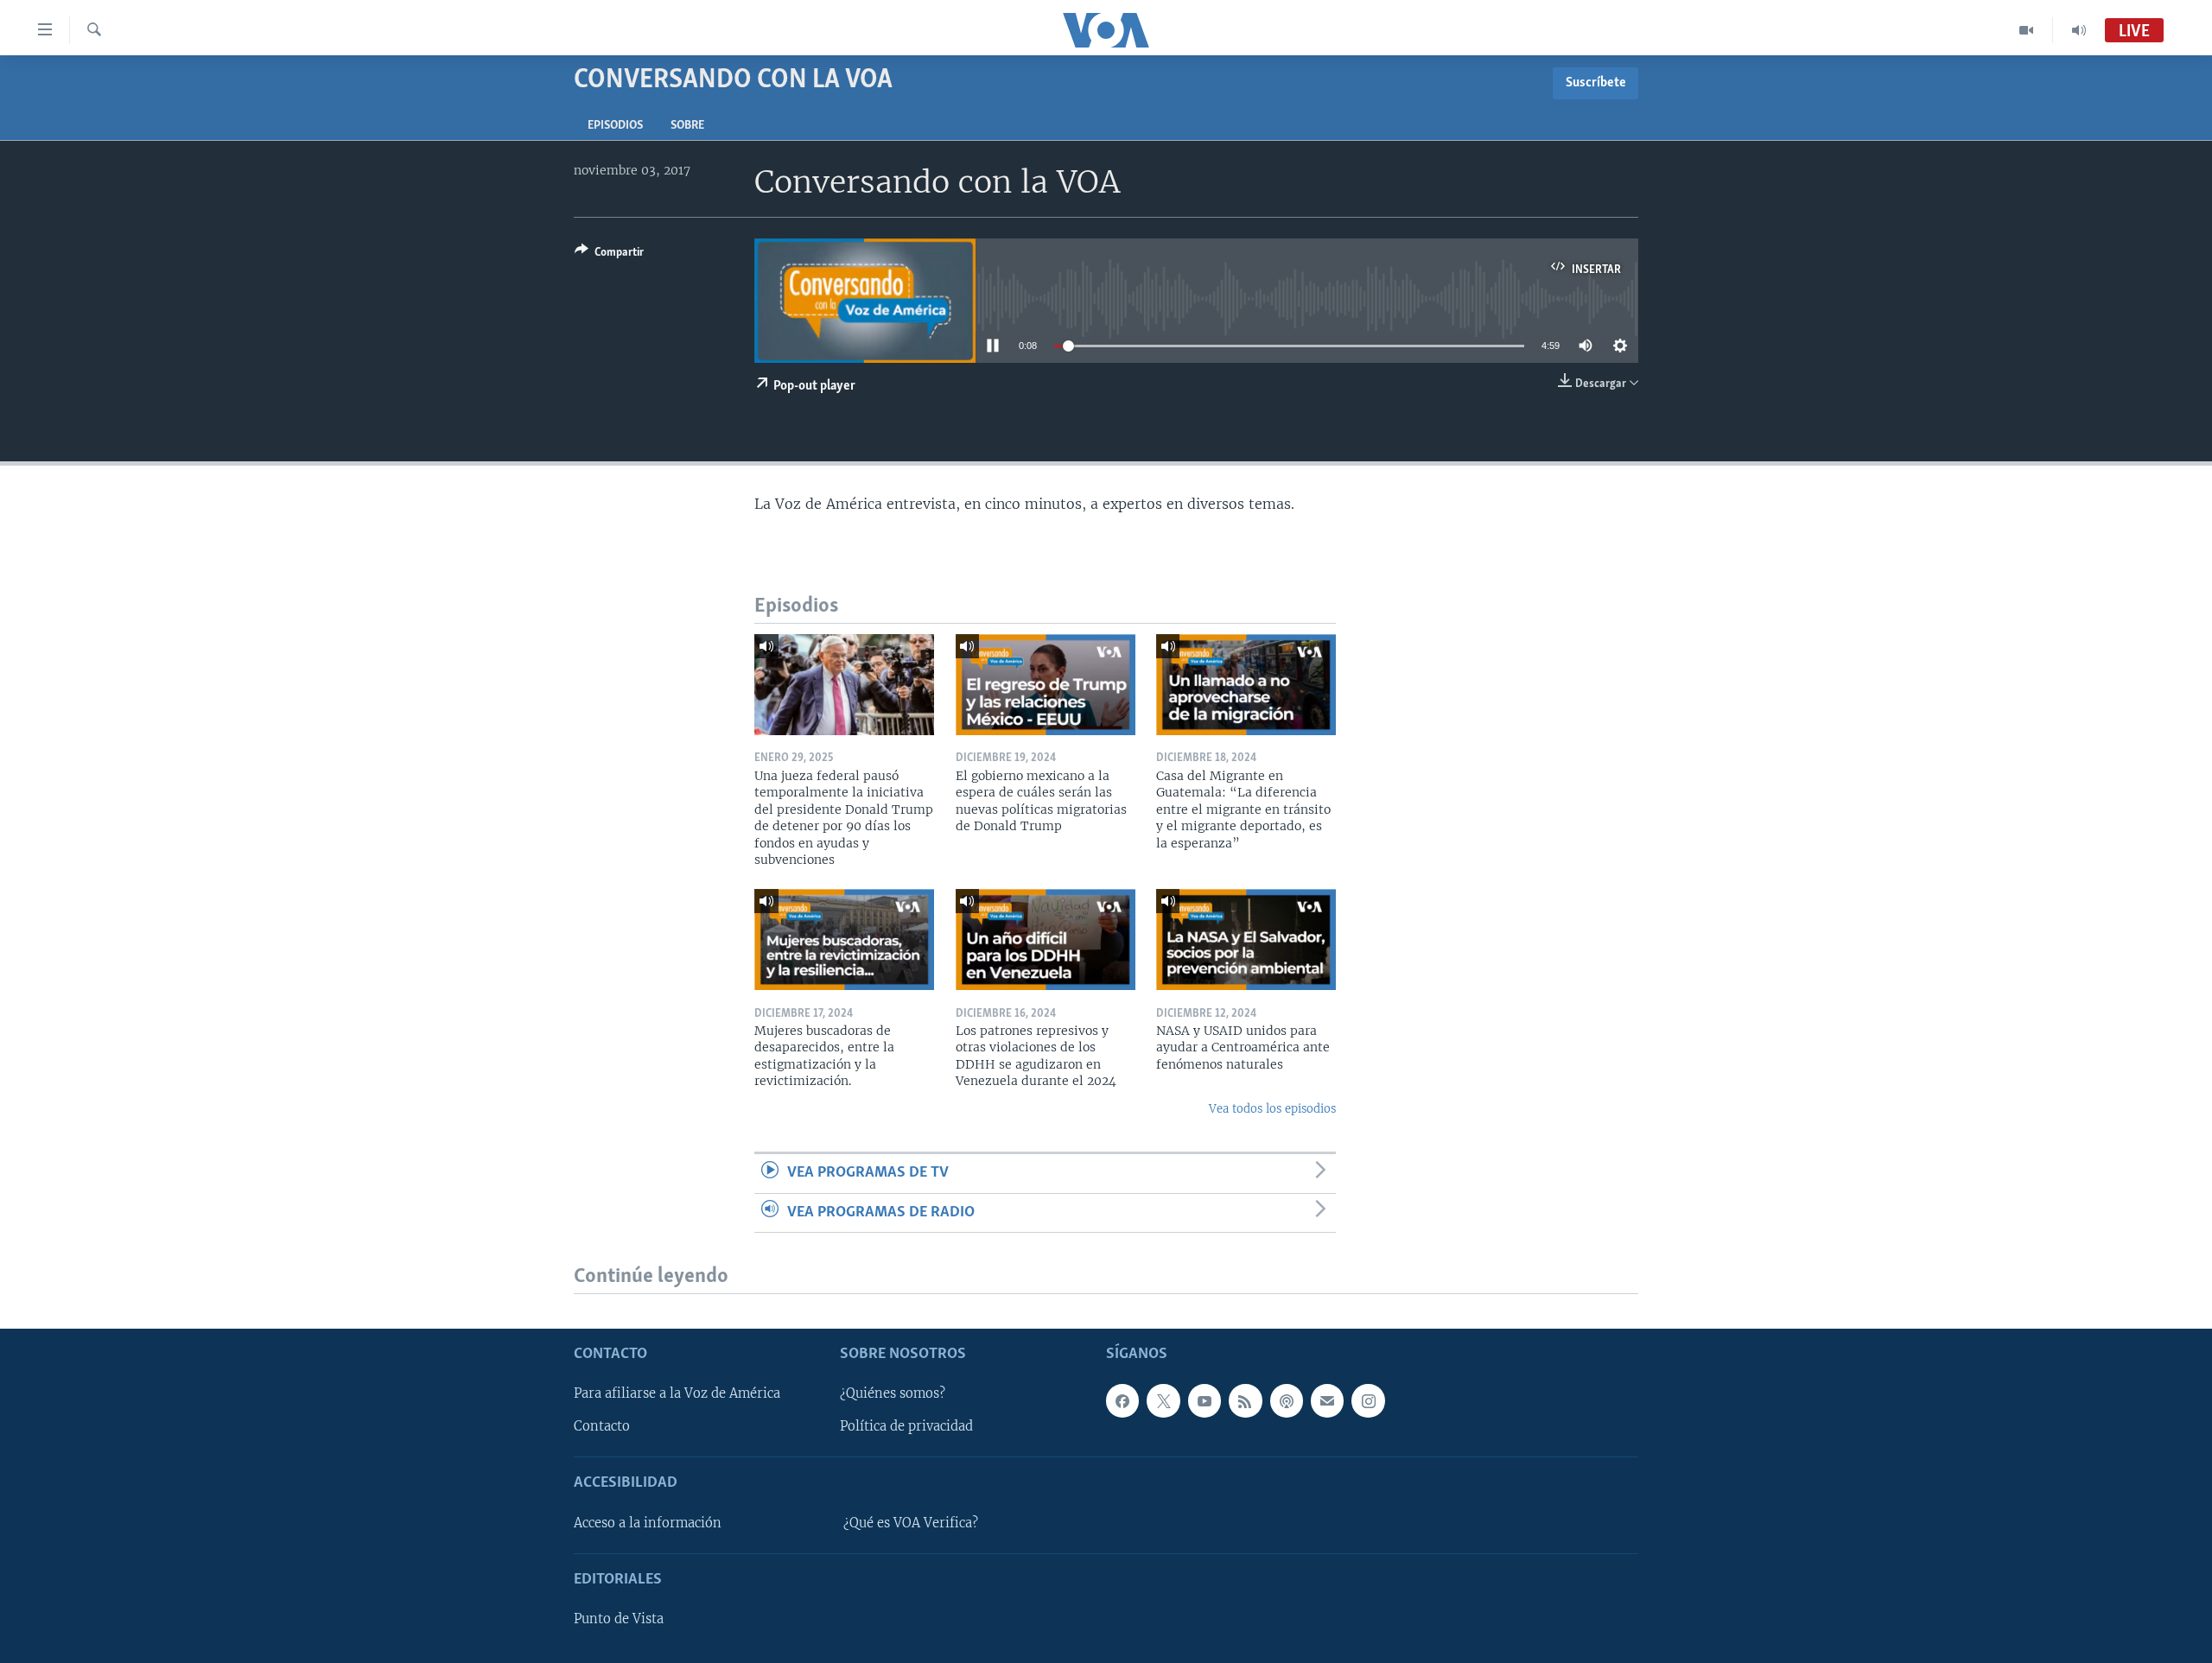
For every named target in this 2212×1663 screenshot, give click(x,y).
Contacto (602, 1427)
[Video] (2027, 30)
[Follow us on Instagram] (1368, 1401)
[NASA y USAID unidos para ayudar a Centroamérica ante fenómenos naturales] (1246, 939)
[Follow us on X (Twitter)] (1163, 1401)
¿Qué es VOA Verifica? (911, 1523)
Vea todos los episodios (1272, 1109)
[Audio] (2079, 30)
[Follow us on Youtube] (1205, 1401)
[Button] (609, 255)
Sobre (687, 126)
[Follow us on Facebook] (1122, 1401)
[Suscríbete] (1327, 1401)
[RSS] (1245, 1401)
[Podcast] (1287, 1401)
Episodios (615, 126)
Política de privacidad (906, 1427)
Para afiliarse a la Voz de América (677, 1394)
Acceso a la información (648, 1523)
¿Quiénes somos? (893, 1394)
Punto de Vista (619, 1619)
